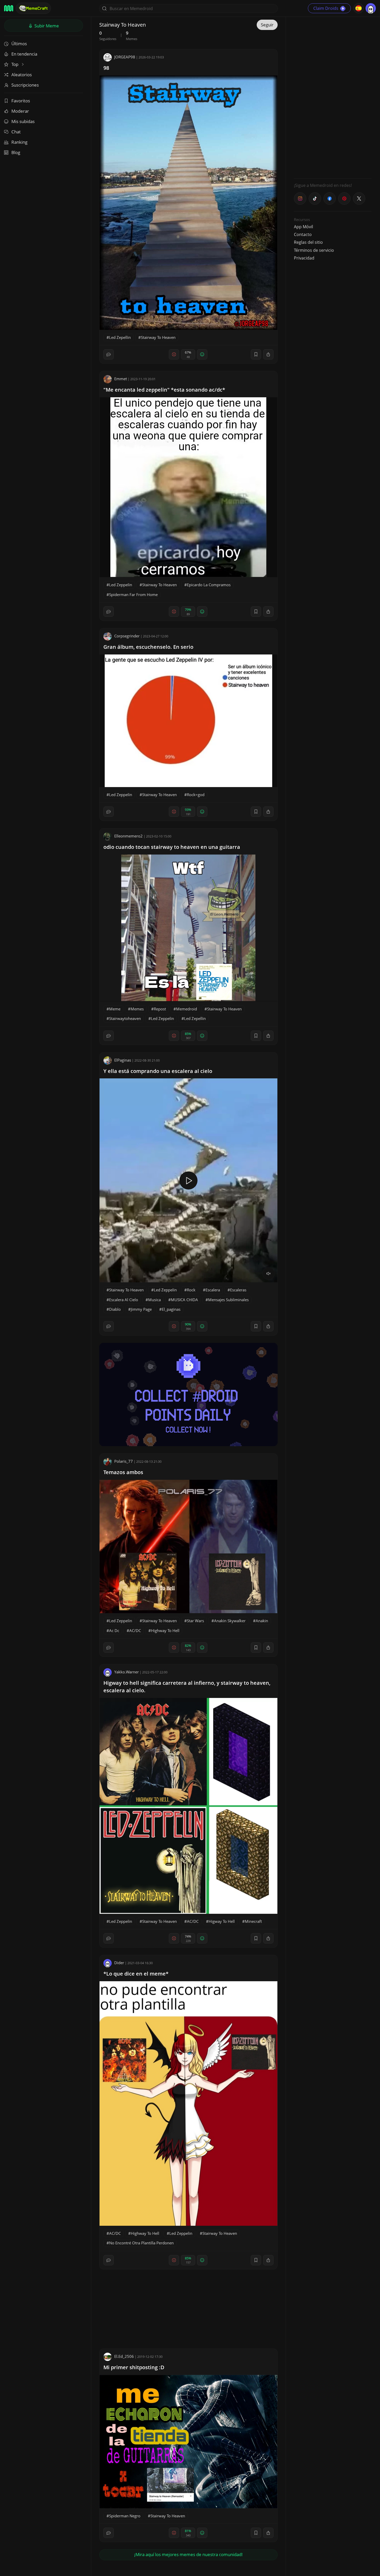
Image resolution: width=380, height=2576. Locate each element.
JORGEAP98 (125, 57)
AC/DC (135, 1630)
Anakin (262, 1621)
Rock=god (196, 795)
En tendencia (24, 54)
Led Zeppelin (121, 585)
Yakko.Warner (127, 1672)
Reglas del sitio (308, 242)
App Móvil (303, 227)
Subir (46, 26)
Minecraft (253, 1921)
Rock (191, 1290)
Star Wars (195, 1621)
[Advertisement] (333, 97)
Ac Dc (114, 1630)
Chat (16, 132)
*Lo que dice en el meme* (136, 1974)
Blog (16, 152)
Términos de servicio (314, 250)
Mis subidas (23, 121)
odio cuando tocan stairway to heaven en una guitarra (172, 847)
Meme (115, 1009)
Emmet (121, 379)
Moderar (20, 111)
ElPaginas (123, 1060)
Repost (160, 1009)
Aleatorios (22, 75)
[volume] (269, 1274)
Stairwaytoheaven (125, 1018)
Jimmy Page (141, 1309)
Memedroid (187, 1009)
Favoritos (21, 101)
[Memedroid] (9, 8)
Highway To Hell (165, 1630)
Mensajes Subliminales (228, 1300)
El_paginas (171, 1309)
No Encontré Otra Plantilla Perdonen (141, 2243)
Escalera (213, 1290)
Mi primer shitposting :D (134, 2367)
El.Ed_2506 (124, 2356)
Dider (119, 1963)
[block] (268, 354)
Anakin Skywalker (230, 1621)
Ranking (19, 142)
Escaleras (238, 1290)
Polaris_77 (124, 1461)
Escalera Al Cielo (124, 1300)
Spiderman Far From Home (133, 595)
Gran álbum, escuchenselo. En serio (148, 647)
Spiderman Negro (125, 2516)
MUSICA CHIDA (184, 1300)
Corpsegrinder (127, 636)
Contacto (303, 234)
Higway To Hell (222, 1921)
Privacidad (304, 258)
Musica (154, 1300)
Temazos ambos (123, 1472)
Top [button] (15, 64)
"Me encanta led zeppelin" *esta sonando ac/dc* (164, 390)
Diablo (115, 1309)
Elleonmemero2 (128, 836)
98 (106, 68)
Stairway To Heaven (158, 337)
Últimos (19, 44)
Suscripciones (25, 85)
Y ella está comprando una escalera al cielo (158, 1071)
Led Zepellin (120, 337)
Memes (137, 1009)
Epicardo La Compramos (209, 585)
